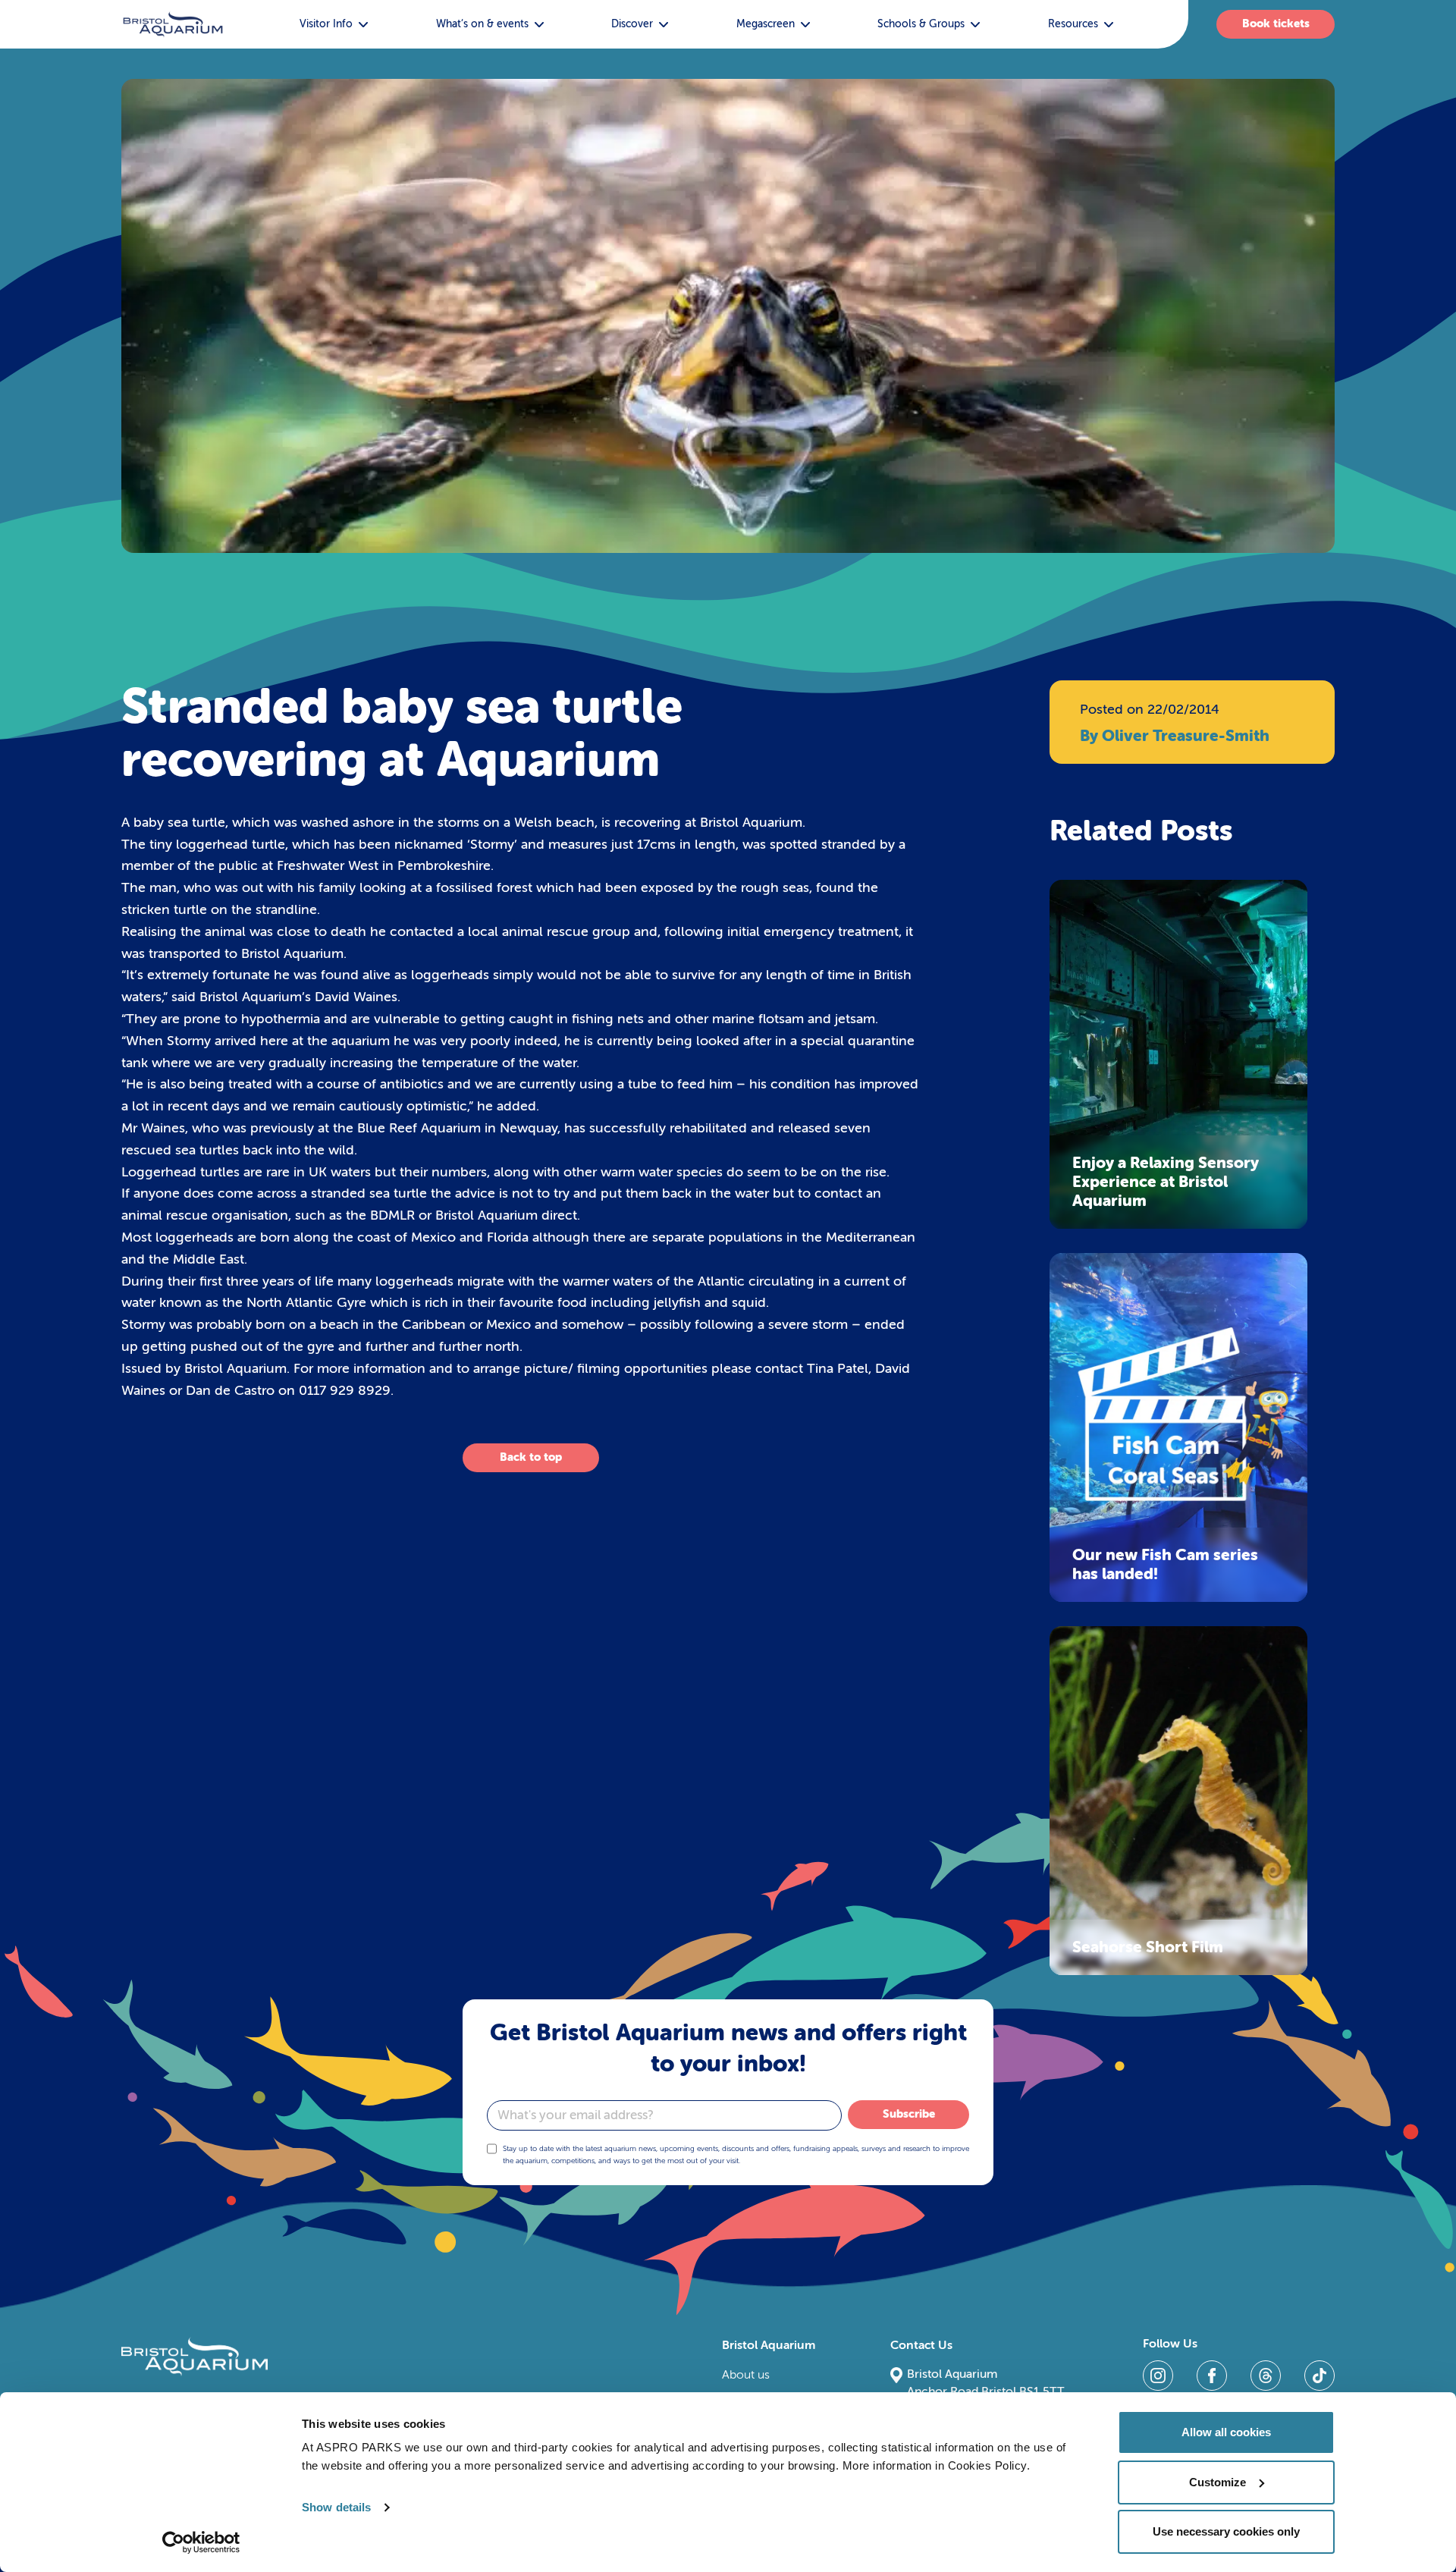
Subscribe (909, 2114)
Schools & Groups (921, 24)
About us (746, 2375)
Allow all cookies (1226, 2432)
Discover (632, 24)
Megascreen (766, 24)
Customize (1218, 2482)
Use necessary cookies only (1226, 2531)
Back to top (531, 1457)
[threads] (1266, 2376)
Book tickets (1276, 24)
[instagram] (1158, 2376)
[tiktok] (1319, 2376)
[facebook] (1212, 2376)
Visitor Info (326, 24)
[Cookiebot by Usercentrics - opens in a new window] (201, 2542)
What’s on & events (482, 24)
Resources (1073, 24)
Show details (336, 2507)
